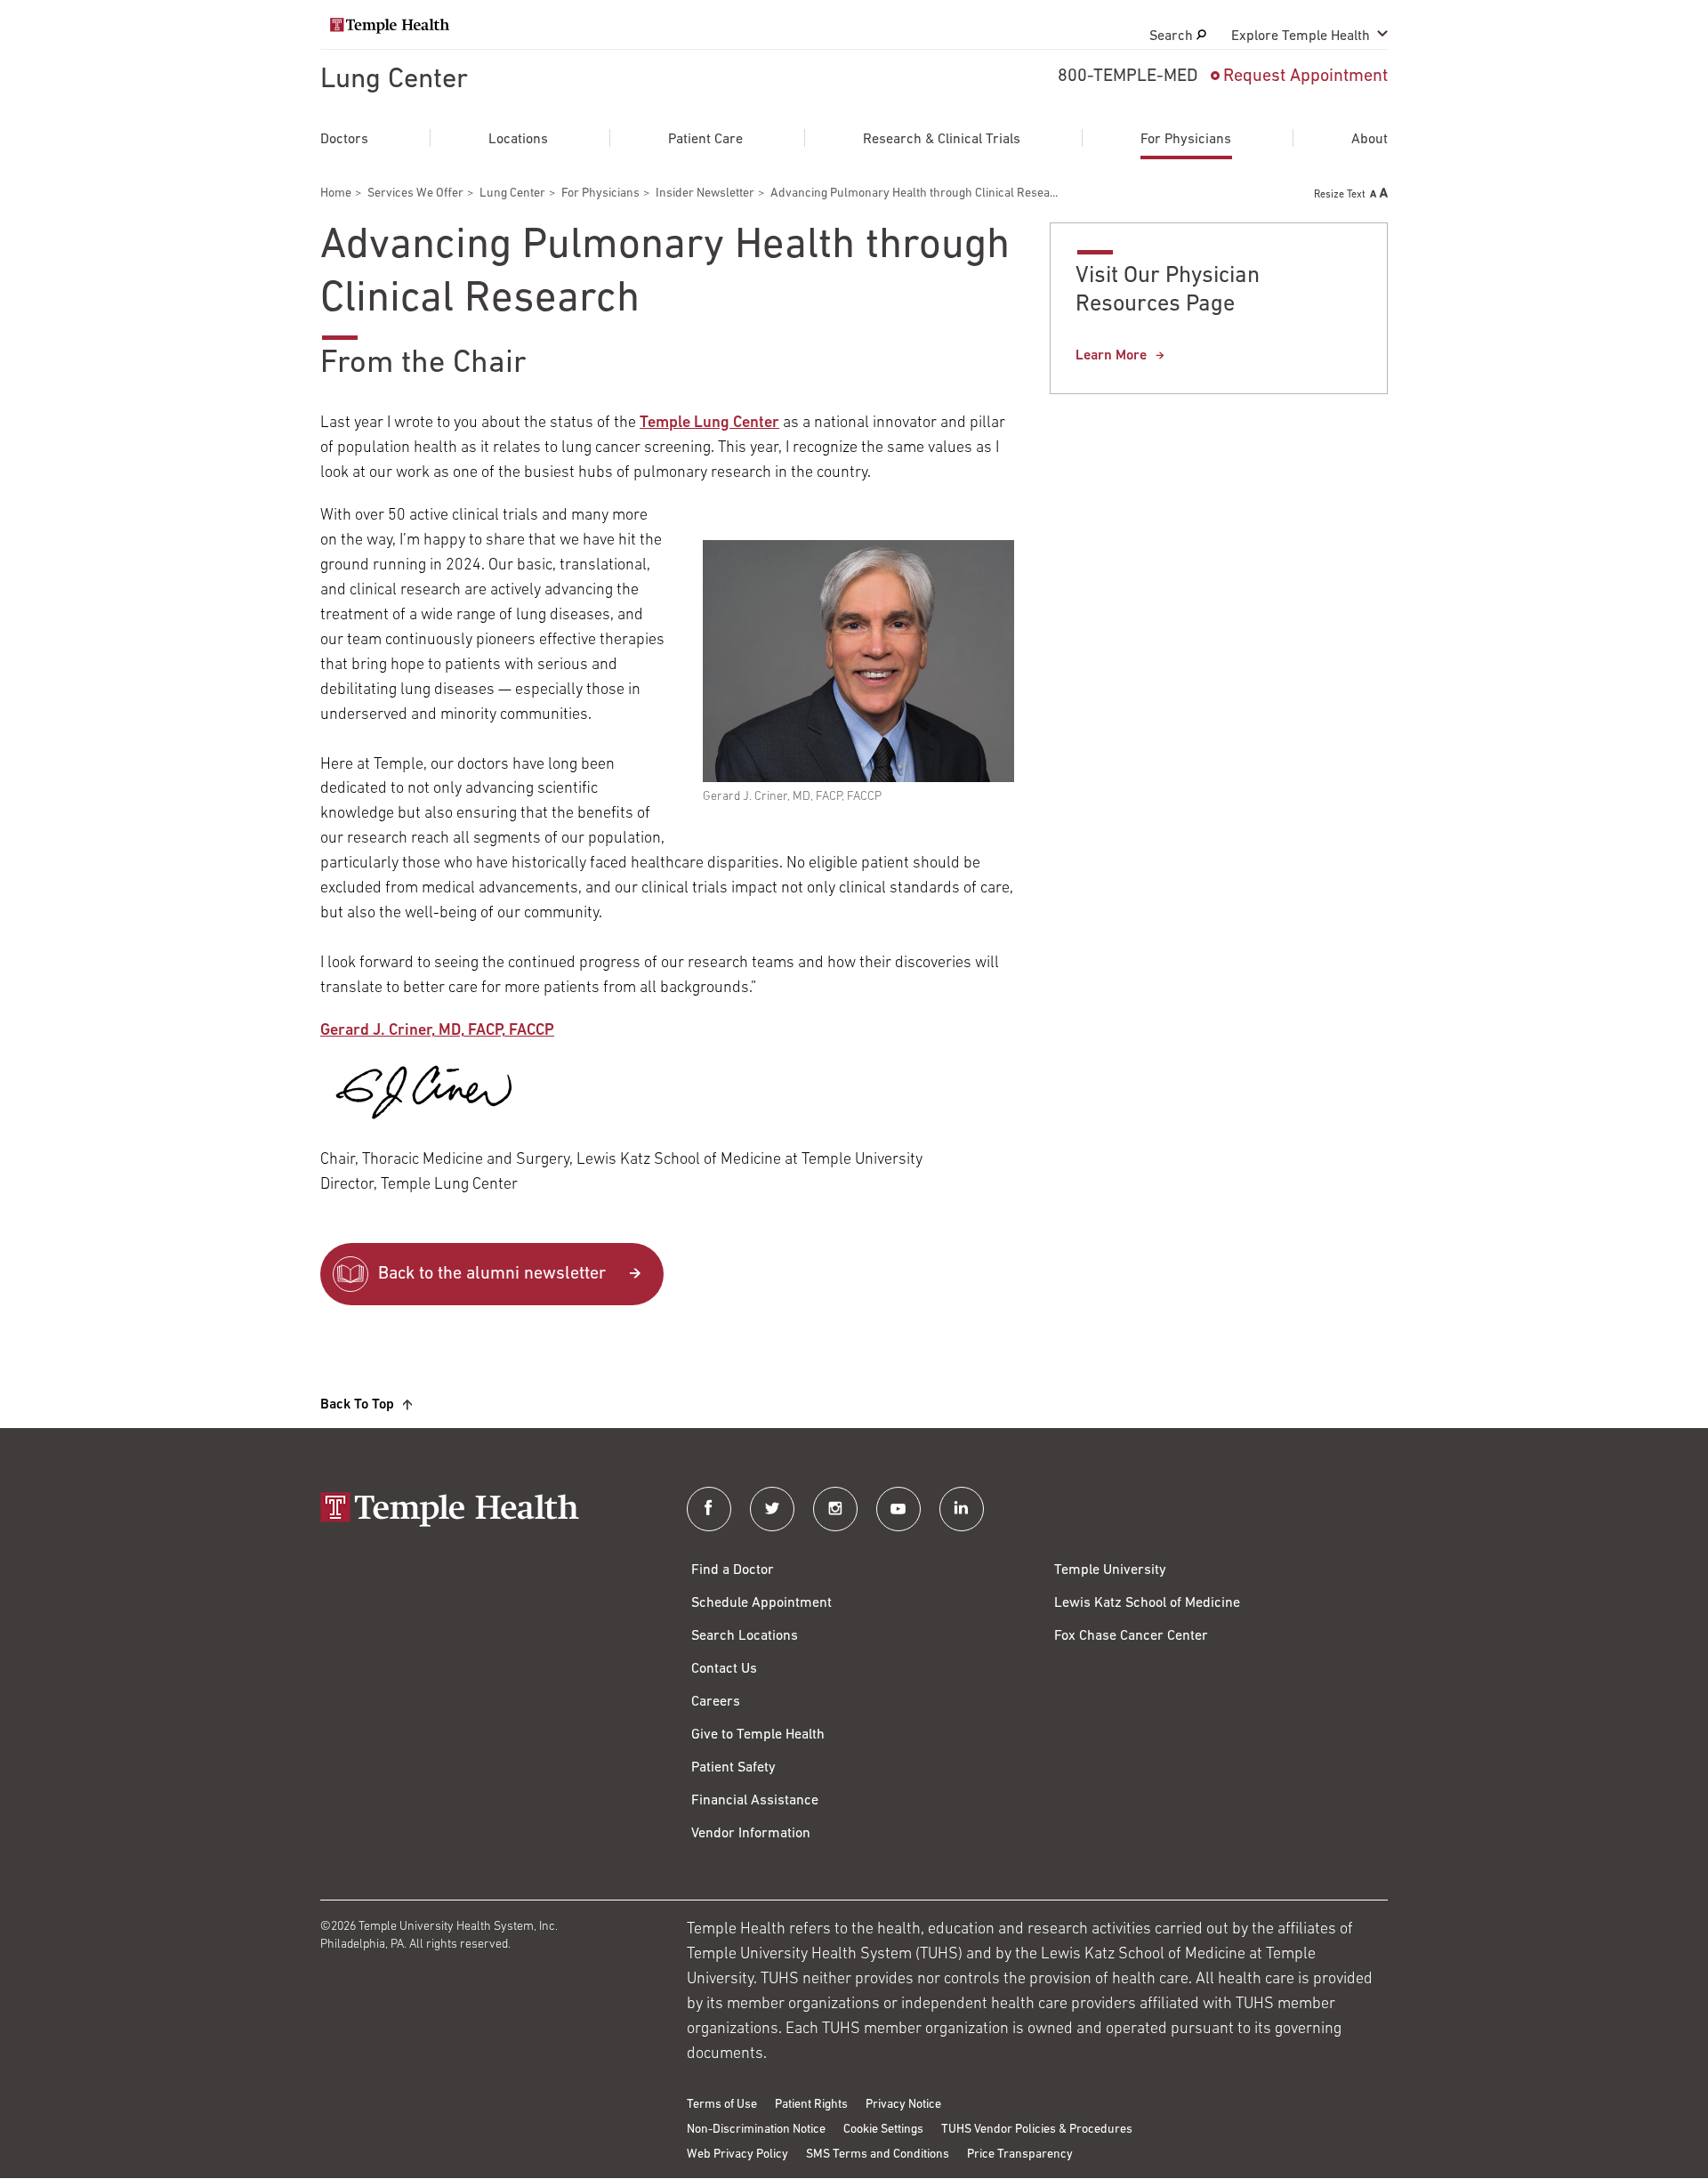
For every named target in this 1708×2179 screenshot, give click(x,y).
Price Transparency (1020, 2155)
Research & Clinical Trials (942, 140)
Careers (716, 1702)
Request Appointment (1305, 77)
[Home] (486, 1511)
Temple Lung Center (709, 424)
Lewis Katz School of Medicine (1147, 1603)
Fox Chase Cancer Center (1131, 1636)
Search (1173, 36)
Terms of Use (722, 2105)
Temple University (1110, 1570)
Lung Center (394, 80)
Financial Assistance (755, 1801)
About (1370, 140)
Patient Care (705, 140)
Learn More (1111, 356)
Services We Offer (415, 194)
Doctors (344, 140)
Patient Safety (733, 1768)
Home (336, 194)
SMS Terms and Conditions (878, 2155)
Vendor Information (751, 1834)
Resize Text (1340, 195)
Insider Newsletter (705, 194)
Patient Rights (811, 2105)
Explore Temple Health (1301, 36)
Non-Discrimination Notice (756, 2130)
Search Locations (745, 1636)
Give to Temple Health (758, 1735)
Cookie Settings (883, 2130)
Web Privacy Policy (737, 2155)
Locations (518, 140)
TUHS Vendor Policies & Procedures (1037, 2130)
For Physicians (1186, 140)
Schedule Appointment (761, 1603)
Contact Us (724, 1669)
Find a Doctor (733, 1570)
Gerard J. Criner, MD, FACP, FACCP (437, 1031)
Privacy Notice (903, 2105)
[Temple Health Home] (390, 26)
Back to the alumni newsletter (492, 1274)
